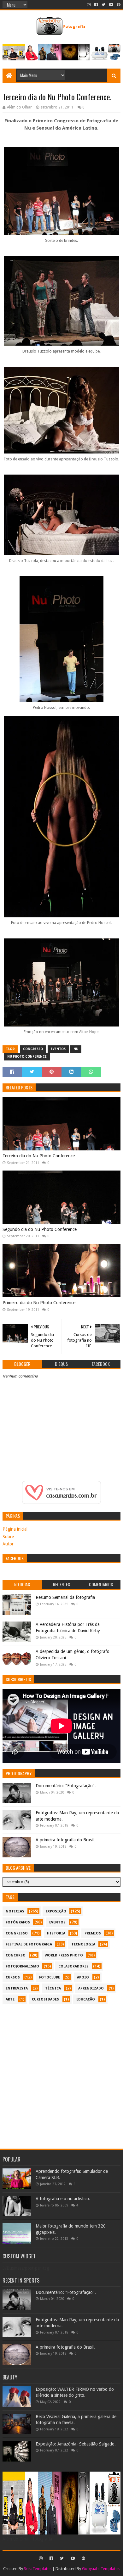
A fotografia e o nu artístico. (63, 2199)
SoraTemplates (38, 2569)
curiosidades (45, 1999)
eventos (58, 1049)
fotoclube (50, 1977)
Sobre (8, 1537)
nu (76, 1049)
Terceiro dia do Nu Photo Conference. (39, 1156)
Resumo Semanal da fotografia (65, 1597)
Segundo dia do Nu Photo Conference (40, 1229)
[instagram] (89, 5)
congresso (33, 1049)
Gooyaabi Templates (101, 2569)
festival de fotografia (29, 1944)
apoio (83, 1977)
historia (56, 1933)
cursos (13, 1977)
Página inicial (15, 1529)
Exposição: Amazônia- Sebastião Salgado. (76, 2444)
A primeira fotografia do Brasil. (65, 1840)
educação (86, 1999)
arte (10, 1999)
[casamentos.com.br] (61, 1502)
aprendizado (91, 1988)
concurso (16, 1955)
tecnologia (83, 1944)
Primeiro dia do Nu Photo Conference (39, 1303)
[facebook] (96, 5)
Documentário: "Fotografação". (66, 1786)
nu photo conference (27, 1057)
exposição (56, 1911)
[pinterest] (118, 5)
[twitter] (103, 5)
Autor (8, 1544)
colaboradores (73, 1966)
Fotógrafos (18, 1922)
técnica (53, 1988)
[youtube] (111, 5)
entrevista (17, 1988)
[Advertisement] (61, 2073)
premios (93, 1933)
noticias (15, 1911)
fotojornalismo (22, 1966)
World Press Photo (64, 1955)
